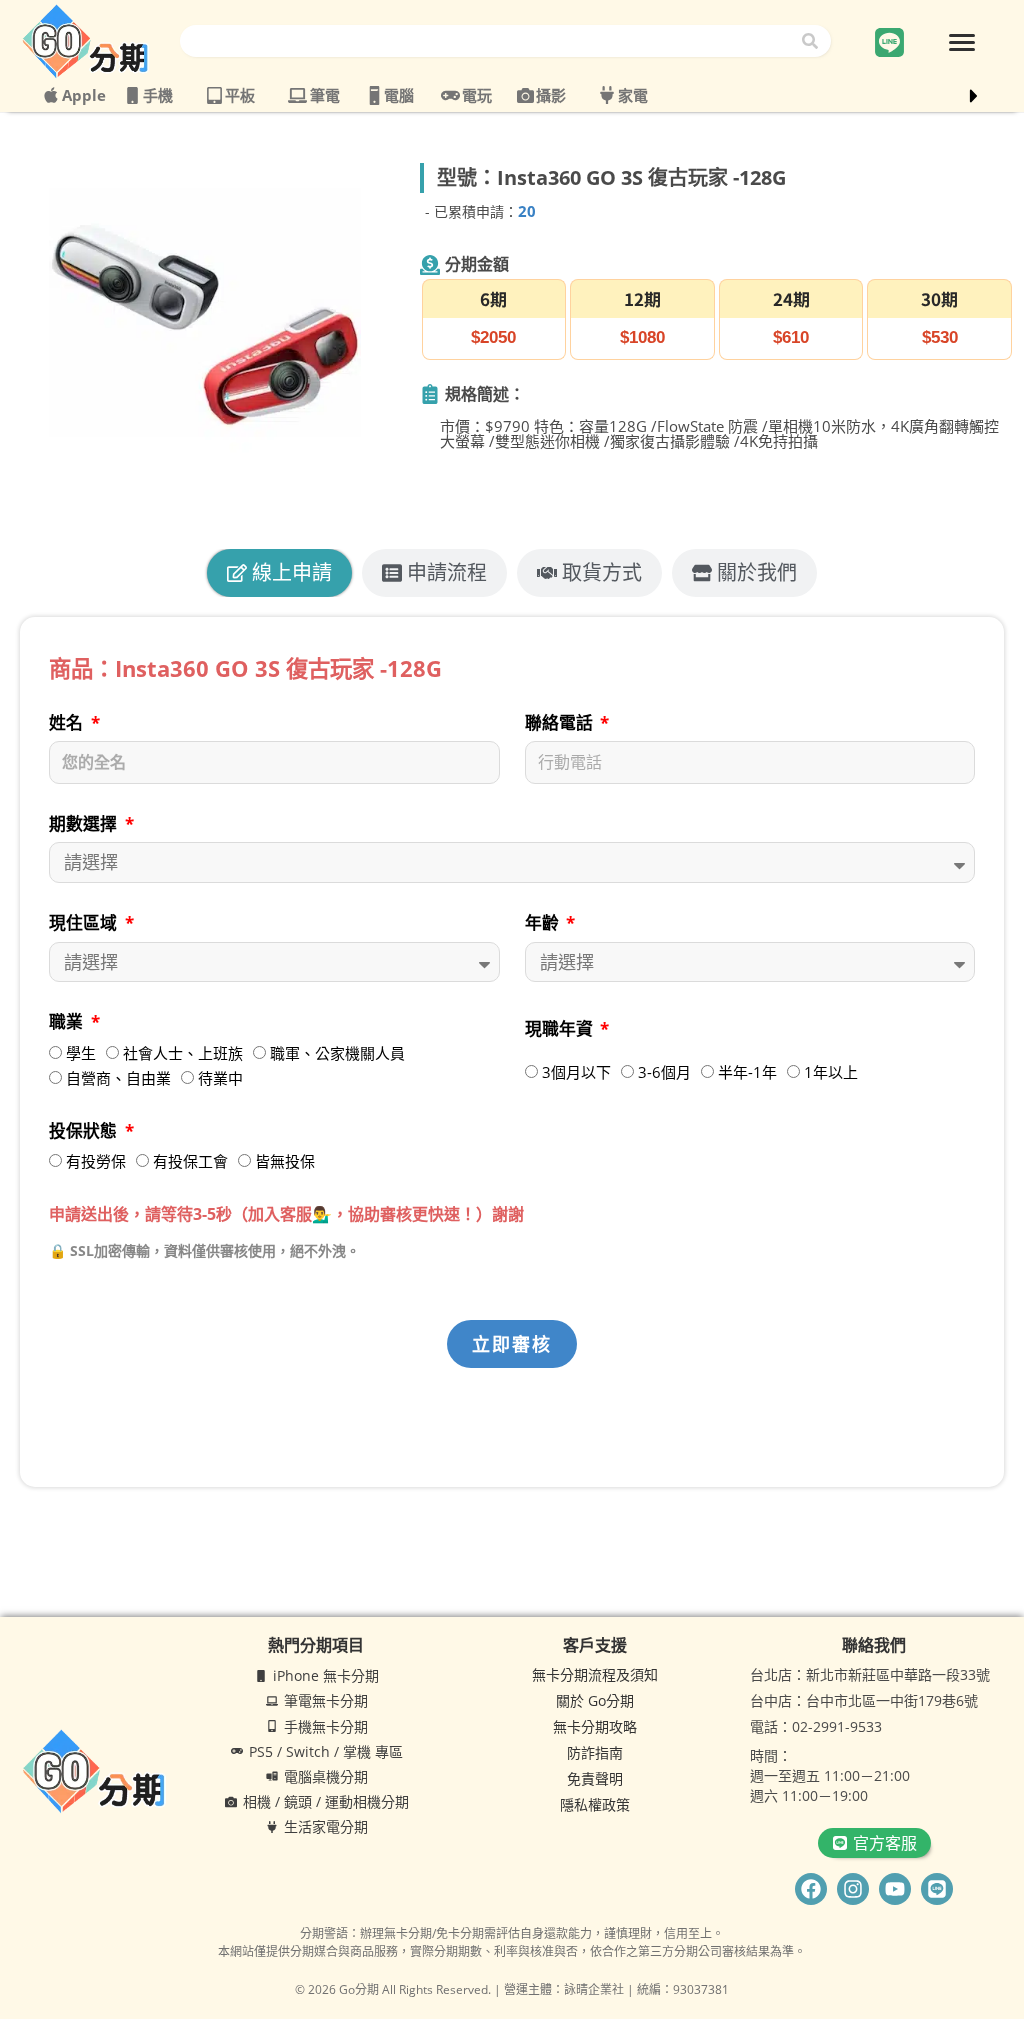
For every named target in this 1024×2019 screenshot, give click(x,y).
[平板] (214, 95)
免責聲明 (595, 1778)
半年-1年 (747, 1072)
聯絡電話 (561, 722)
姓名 (68, 722)
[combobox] (489, 41)
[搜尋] (814, 41)
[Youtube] (895, 1889)
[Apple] (51, 95)
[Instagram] (853, 1889)
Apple (84, 95)
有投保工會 (190, 1161)
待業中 (220, 1078)
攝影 (551, 95)
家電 (633, 95)
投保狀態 (85, 1130)
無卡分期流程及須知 (595, 1674)
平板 (240, 95)
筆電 (325, 95)
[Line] (937, 1889)
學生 (81, 1053)
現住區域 (85, 922)
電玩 (477, 95)
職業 (68, 1021)
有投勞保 (96, 1161)
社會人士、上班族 (183, 1053)
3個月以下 (576, 1072)
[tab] (279, 573)
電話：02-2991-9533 (816, 1726)
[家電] (607, 95)
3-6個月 (664, 1072)
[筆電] (297, 95)
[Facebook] (811, 1889)
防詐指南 (595, 1752)
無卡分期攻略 (595, 1726)
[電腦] (374, 95)
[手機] (132, 95)
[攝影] (525, 95)
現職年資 (561, 1028)
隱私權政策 (595, 1804)
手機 (158, 95)
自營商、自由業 (118, 1078)
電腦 (399, 95)
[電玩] (450, 95)
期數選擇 (85, 823)
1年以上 (831, 1072)
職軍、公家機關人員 (337, 1053)
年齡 (544, 922)
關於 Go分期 (595, 1700)
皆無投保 (285, 1161)
